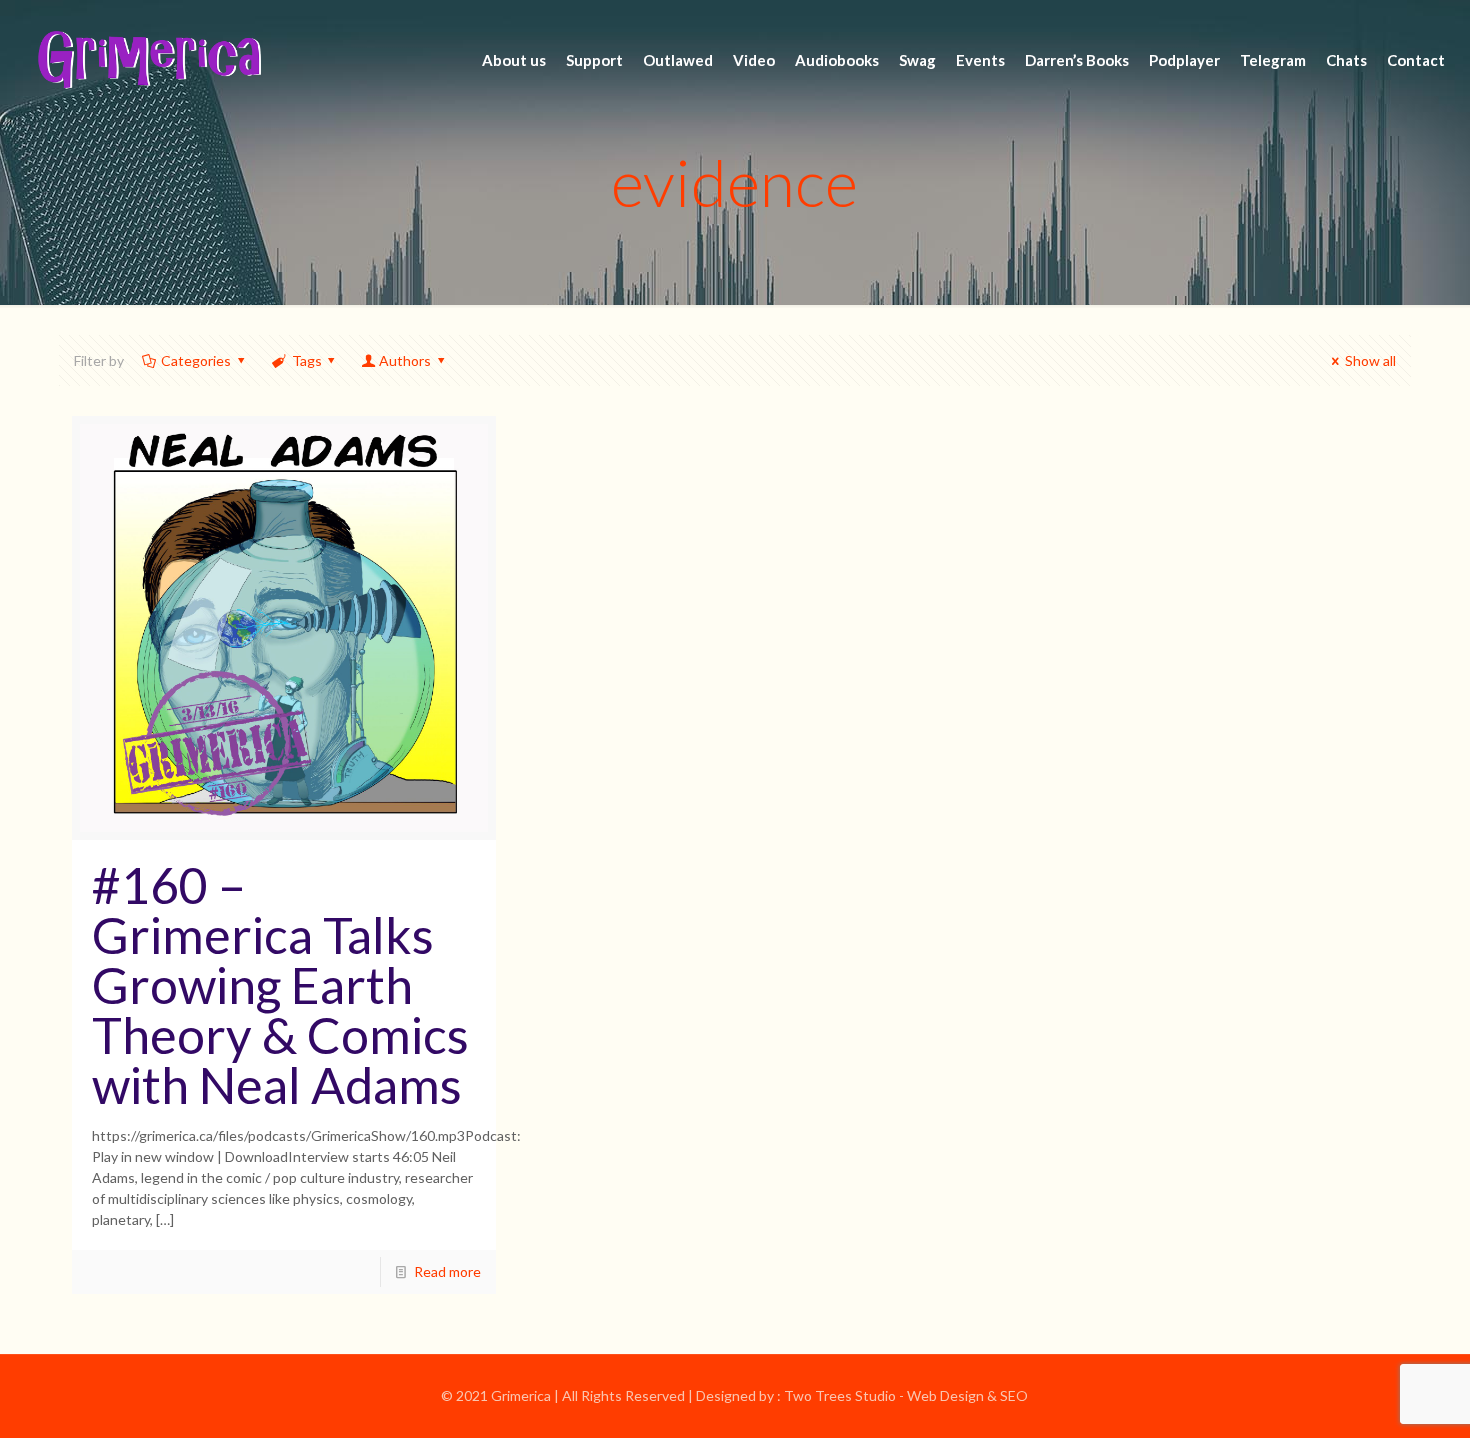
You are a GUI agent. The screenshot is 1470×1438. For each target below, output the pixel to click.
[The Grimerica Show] (148, 60)
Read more (447, 1271)
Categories (196, 360)
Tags (307, 360)
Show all (1370, 360)
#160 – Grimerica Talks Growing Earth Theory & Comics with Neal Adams (280, 985)
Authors (405, 360)
